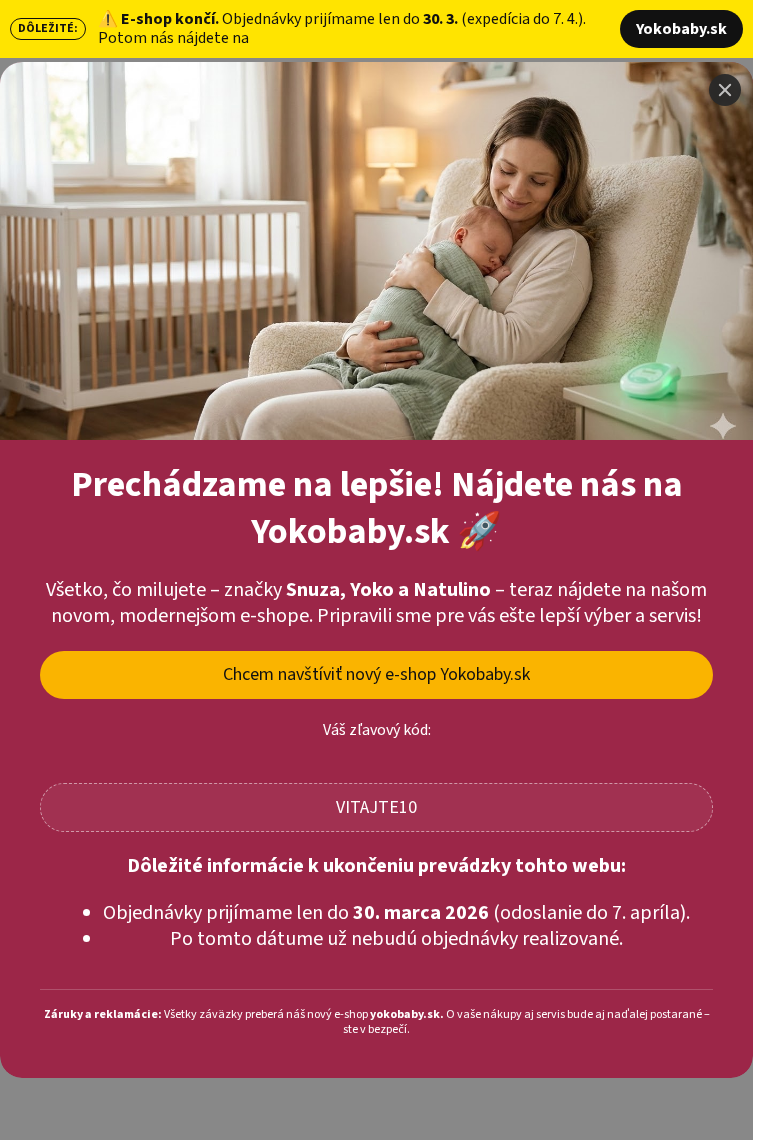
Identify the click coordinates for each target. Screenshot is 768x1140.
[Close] (725, 90)
